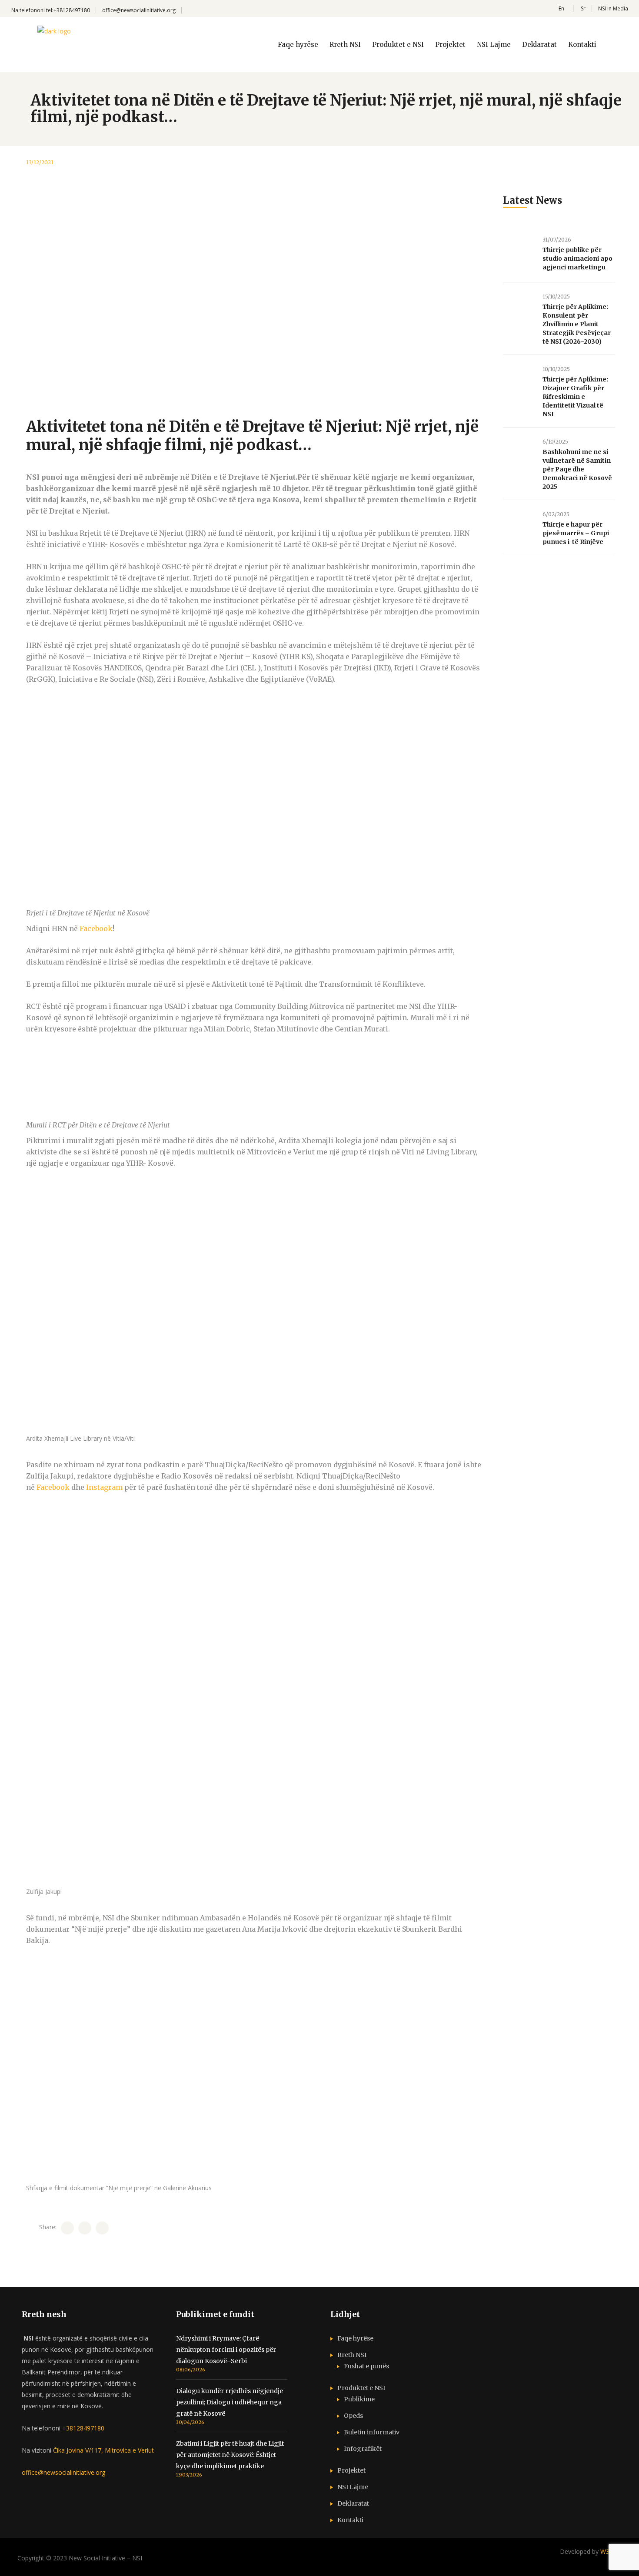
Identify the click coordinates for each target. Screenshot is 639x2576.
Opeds (353, 2416)
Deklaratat (353, 2503)
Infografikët (363, 2449)
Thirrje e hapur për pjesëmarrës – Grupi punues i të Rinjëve (576, 533)
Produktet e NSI (361, 2388)
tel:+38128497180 (68, 10)
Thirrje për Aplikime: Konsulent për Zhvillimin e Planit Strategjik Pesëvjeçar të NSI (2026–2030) (577, 324)
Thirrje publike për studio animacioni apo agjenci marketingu (577, 259)
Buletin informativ (372, 2432)
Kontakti (350, 2520)
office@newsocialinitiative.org (139, 10)
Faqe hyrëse (355, 2338)
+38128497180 (83, 2428)
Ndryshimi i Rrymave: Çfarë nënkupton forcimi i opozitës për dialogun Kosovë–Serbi (226, 2350)
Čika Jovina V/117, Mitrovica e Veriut (103, 2450)
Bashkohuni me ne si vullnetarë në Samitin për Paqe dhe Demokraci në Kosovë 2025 (577, 469)
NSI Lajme (353, 2487)
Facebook (96, 928)
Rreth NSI (352, 2355)
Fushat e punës (366, 2366)
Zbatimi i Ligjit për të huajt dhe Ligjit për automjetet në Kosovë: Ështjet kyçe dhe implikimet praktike (230, 2455)
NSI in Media (613, 8)
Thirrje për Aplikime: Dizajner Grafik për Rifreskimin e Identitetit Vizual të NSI (575, 397)
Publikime (359, 2399)
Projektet (351, 2470)
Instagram (104, 1487)
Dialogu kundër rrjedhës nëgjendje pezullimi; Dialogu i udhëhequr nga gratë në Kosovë (230, 2402)
